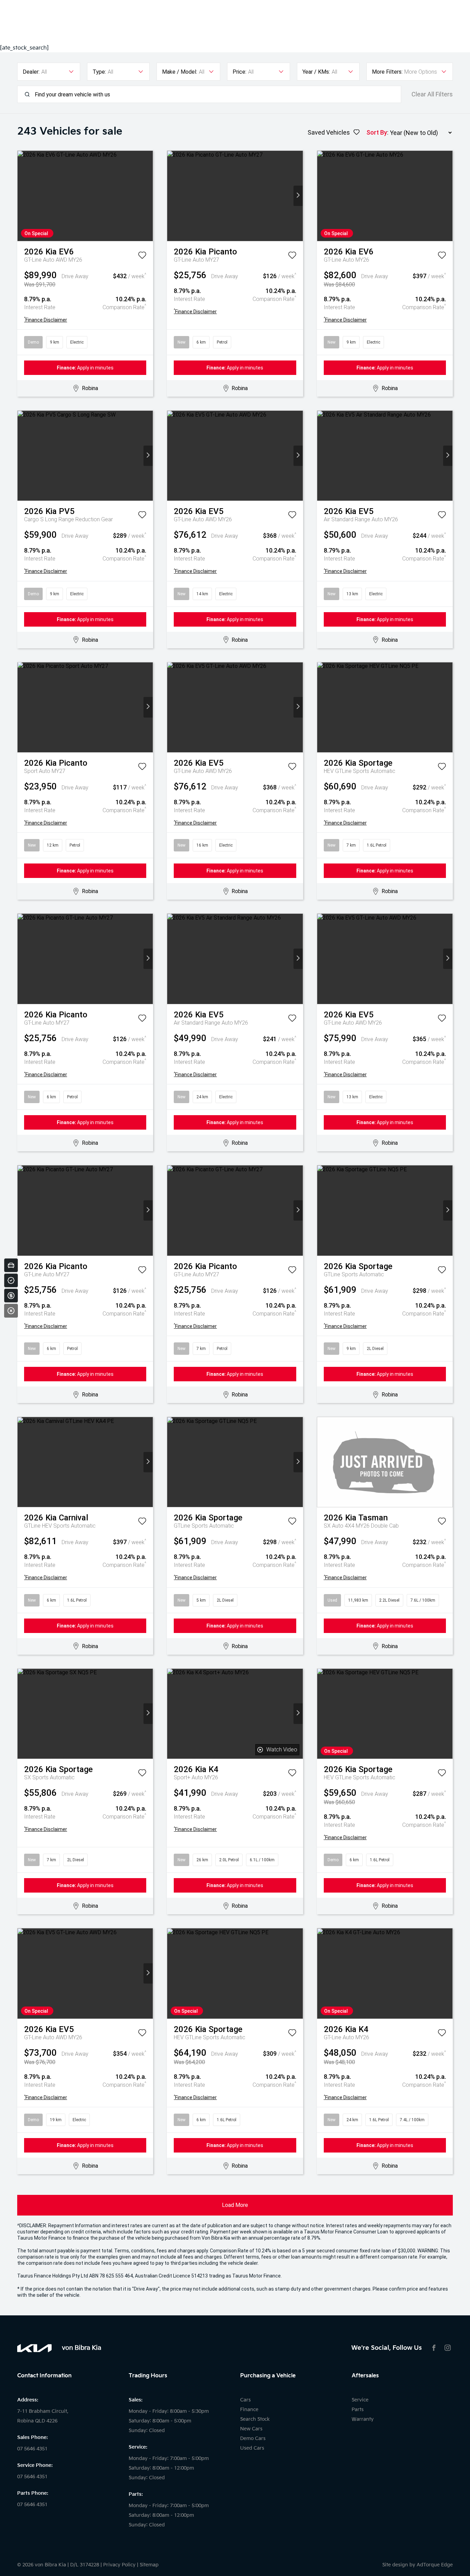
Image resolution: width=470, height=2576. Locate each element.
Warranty (363, 2419)
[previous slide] (22, 196)
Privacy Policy (119, 2565)
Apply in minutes (85, 368)
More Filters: (387, 72)
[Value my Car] (11, 1265)
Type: (99, 72)
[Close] (11, 1311)
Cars (245, 2400)
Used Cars (252, 2448)
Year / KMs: (316, 72)
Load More (235, 2205)
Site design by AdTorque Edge (418, 2565)
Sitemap (149, 2565)
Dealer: (31, 72)
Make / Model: (180, 72)
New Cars (251, 2429)
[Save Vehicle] (142, 256)
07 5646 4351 (32, 2449)
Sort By (377, 132)
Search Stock (255, 2419)
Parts (358, 2410)
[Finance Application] (11, 1296)
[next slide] (148, 196)
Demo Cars (253, 2438)
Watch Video (282, 1750)
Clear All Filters (432, 94)
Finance (249, 2410)
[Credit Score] (11, 1280)
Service (360, 2400)
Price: (239, 72)
